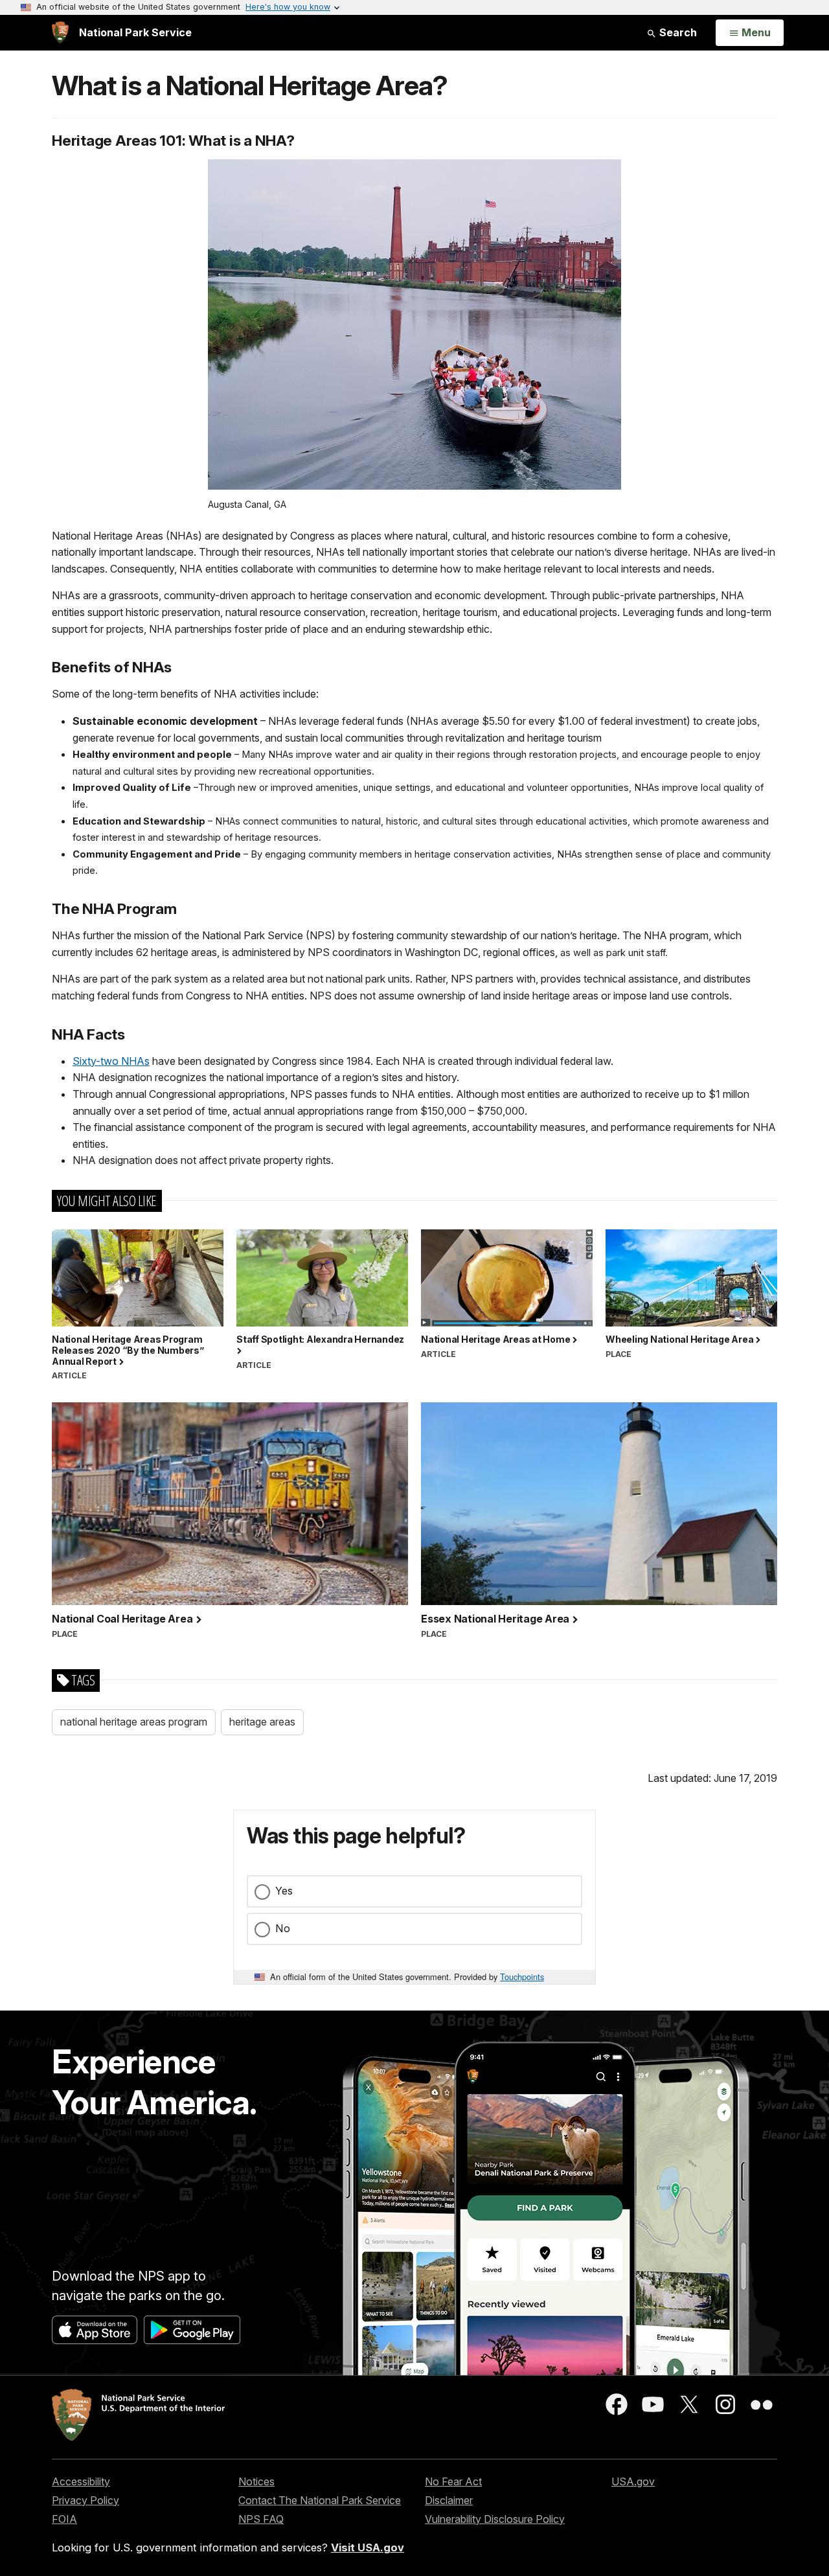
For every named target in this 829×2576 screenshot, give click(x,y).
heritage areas (262, 1722)
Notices (256, 2481)
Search (677, 32)
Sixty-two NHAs (111, 1061)
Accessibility (81, 2481)
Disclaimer (449, 2500)
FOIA (64, 2519)
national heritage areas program (134, 1722)
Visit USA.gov (368, 2548)
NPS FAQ (261, 2519)
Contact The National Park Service (320, 2500)
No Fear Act (453, 2481)
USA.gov (633, 2481)
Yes (284, 1891)
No (283, 1928)
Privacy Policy (85, 2500)
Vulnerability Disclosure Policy (495, 2519)
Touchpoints (522, 1977)
